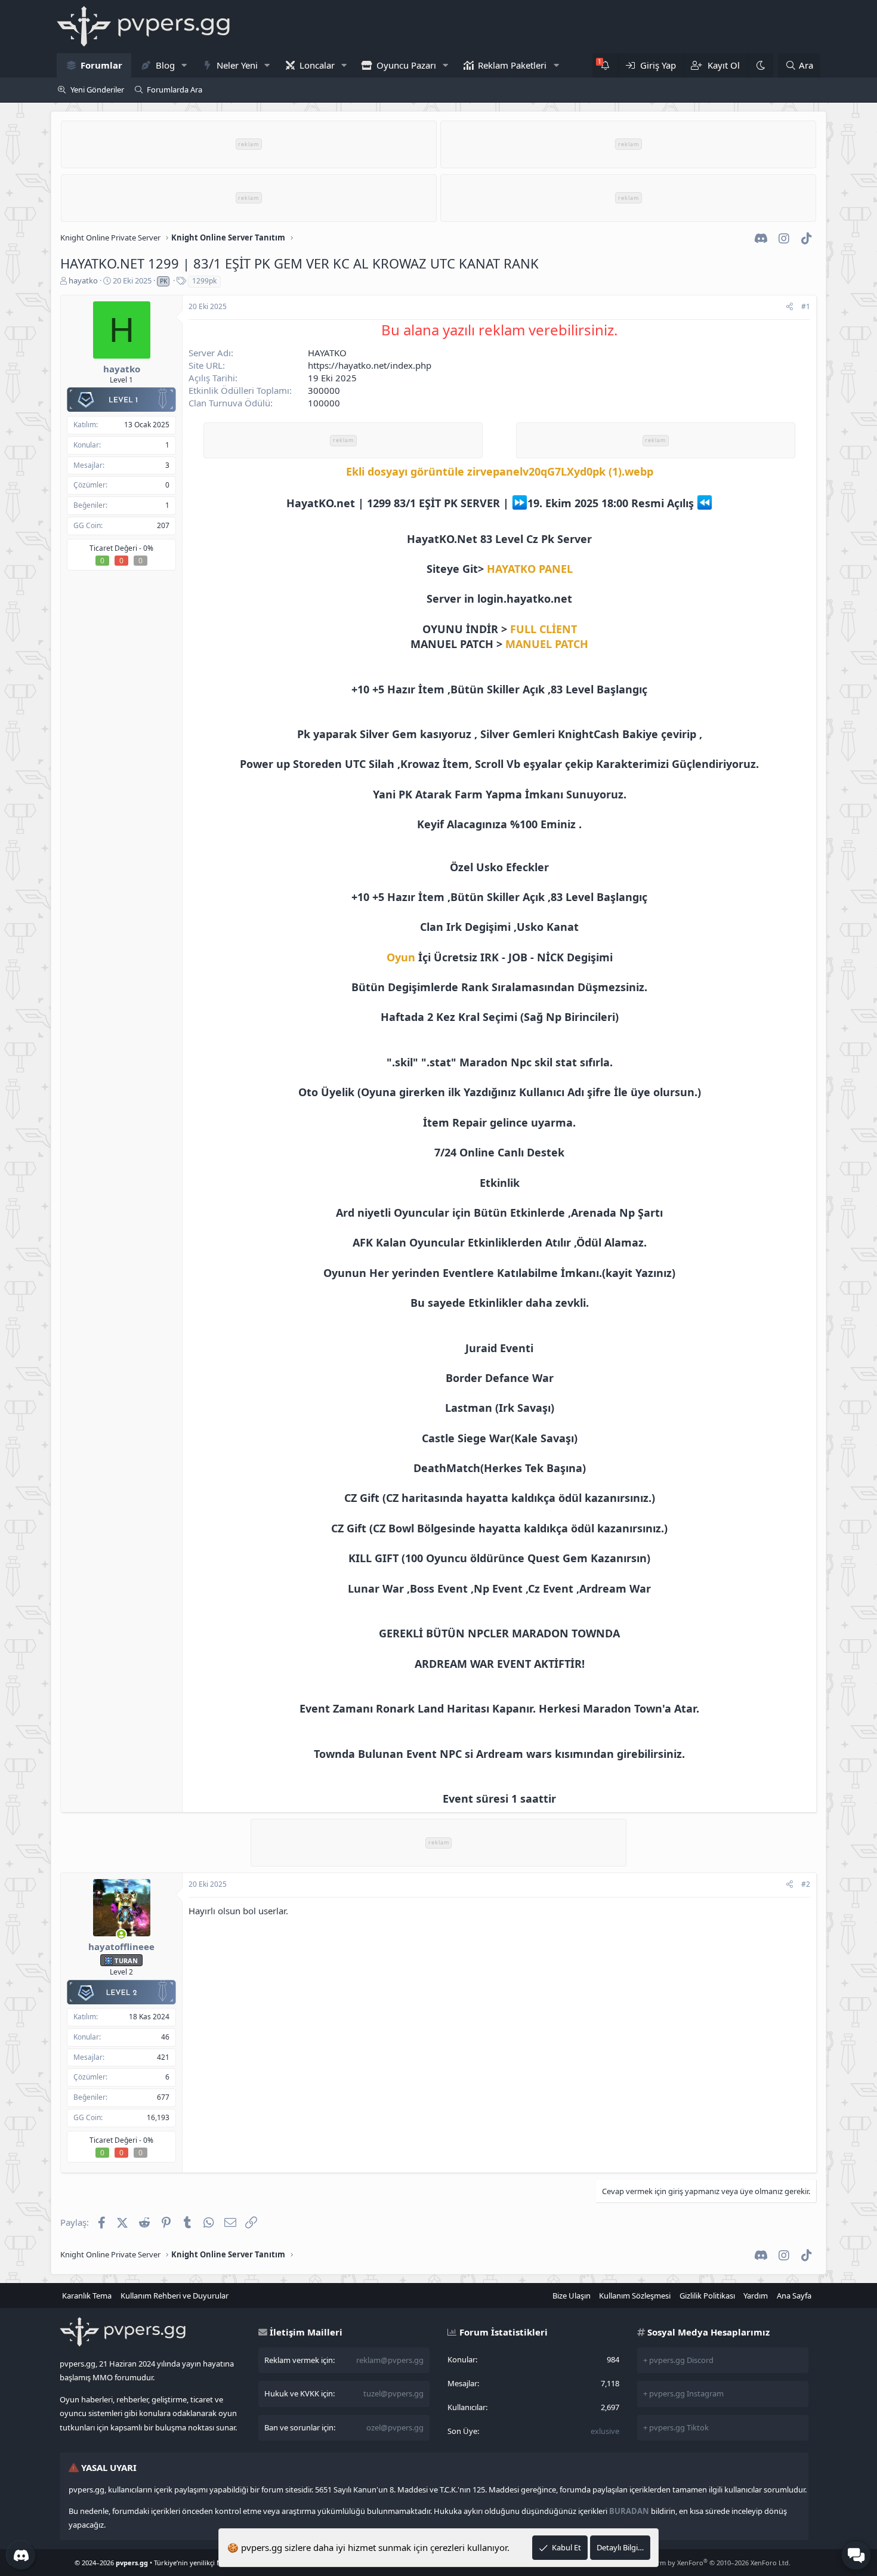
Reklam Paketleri (512, 65)
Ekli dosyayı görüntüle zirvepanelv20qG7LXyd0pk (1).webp (500, 471)
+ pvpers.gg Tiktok (676, 2427)
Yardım (756, 2296)
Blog (165, 65)
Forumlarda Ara (175, 90)
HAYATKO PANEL (530, 569)
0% (148, 548)
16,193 (158, 2117)
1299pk (204, 281)
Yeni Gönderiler (97, 90)
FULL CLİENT (544, 629)
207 (163, 525)
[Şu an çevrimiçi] (121, 1935)
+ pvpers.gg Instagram (683, 2393)
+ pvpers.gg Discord (678, 2360)
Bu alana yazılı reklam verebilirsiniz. (499, 330)
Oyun (401, 957)
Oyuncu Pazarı (406, 65)
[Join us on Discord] (21, 2555)
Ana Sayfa (794, 2296)
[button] (184, 65)
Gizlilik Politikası (707, 2296)
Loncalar (317, 65)
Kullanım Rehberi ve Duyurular (175, 2296)
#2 (806, 1884)
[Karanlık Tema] (760, 65)
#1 (806, 306)
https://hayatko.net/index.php (370, 365)
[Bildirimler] (605, 65)
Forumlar (101, 65)
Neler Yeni (237, 65)
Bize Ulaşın (572, 2296)
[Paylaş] (790, 307)
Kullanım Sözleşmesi (635, 2296)
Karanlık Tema (87, 2296)
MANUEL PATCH (547, 644)
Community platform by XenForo (695, 2563)
